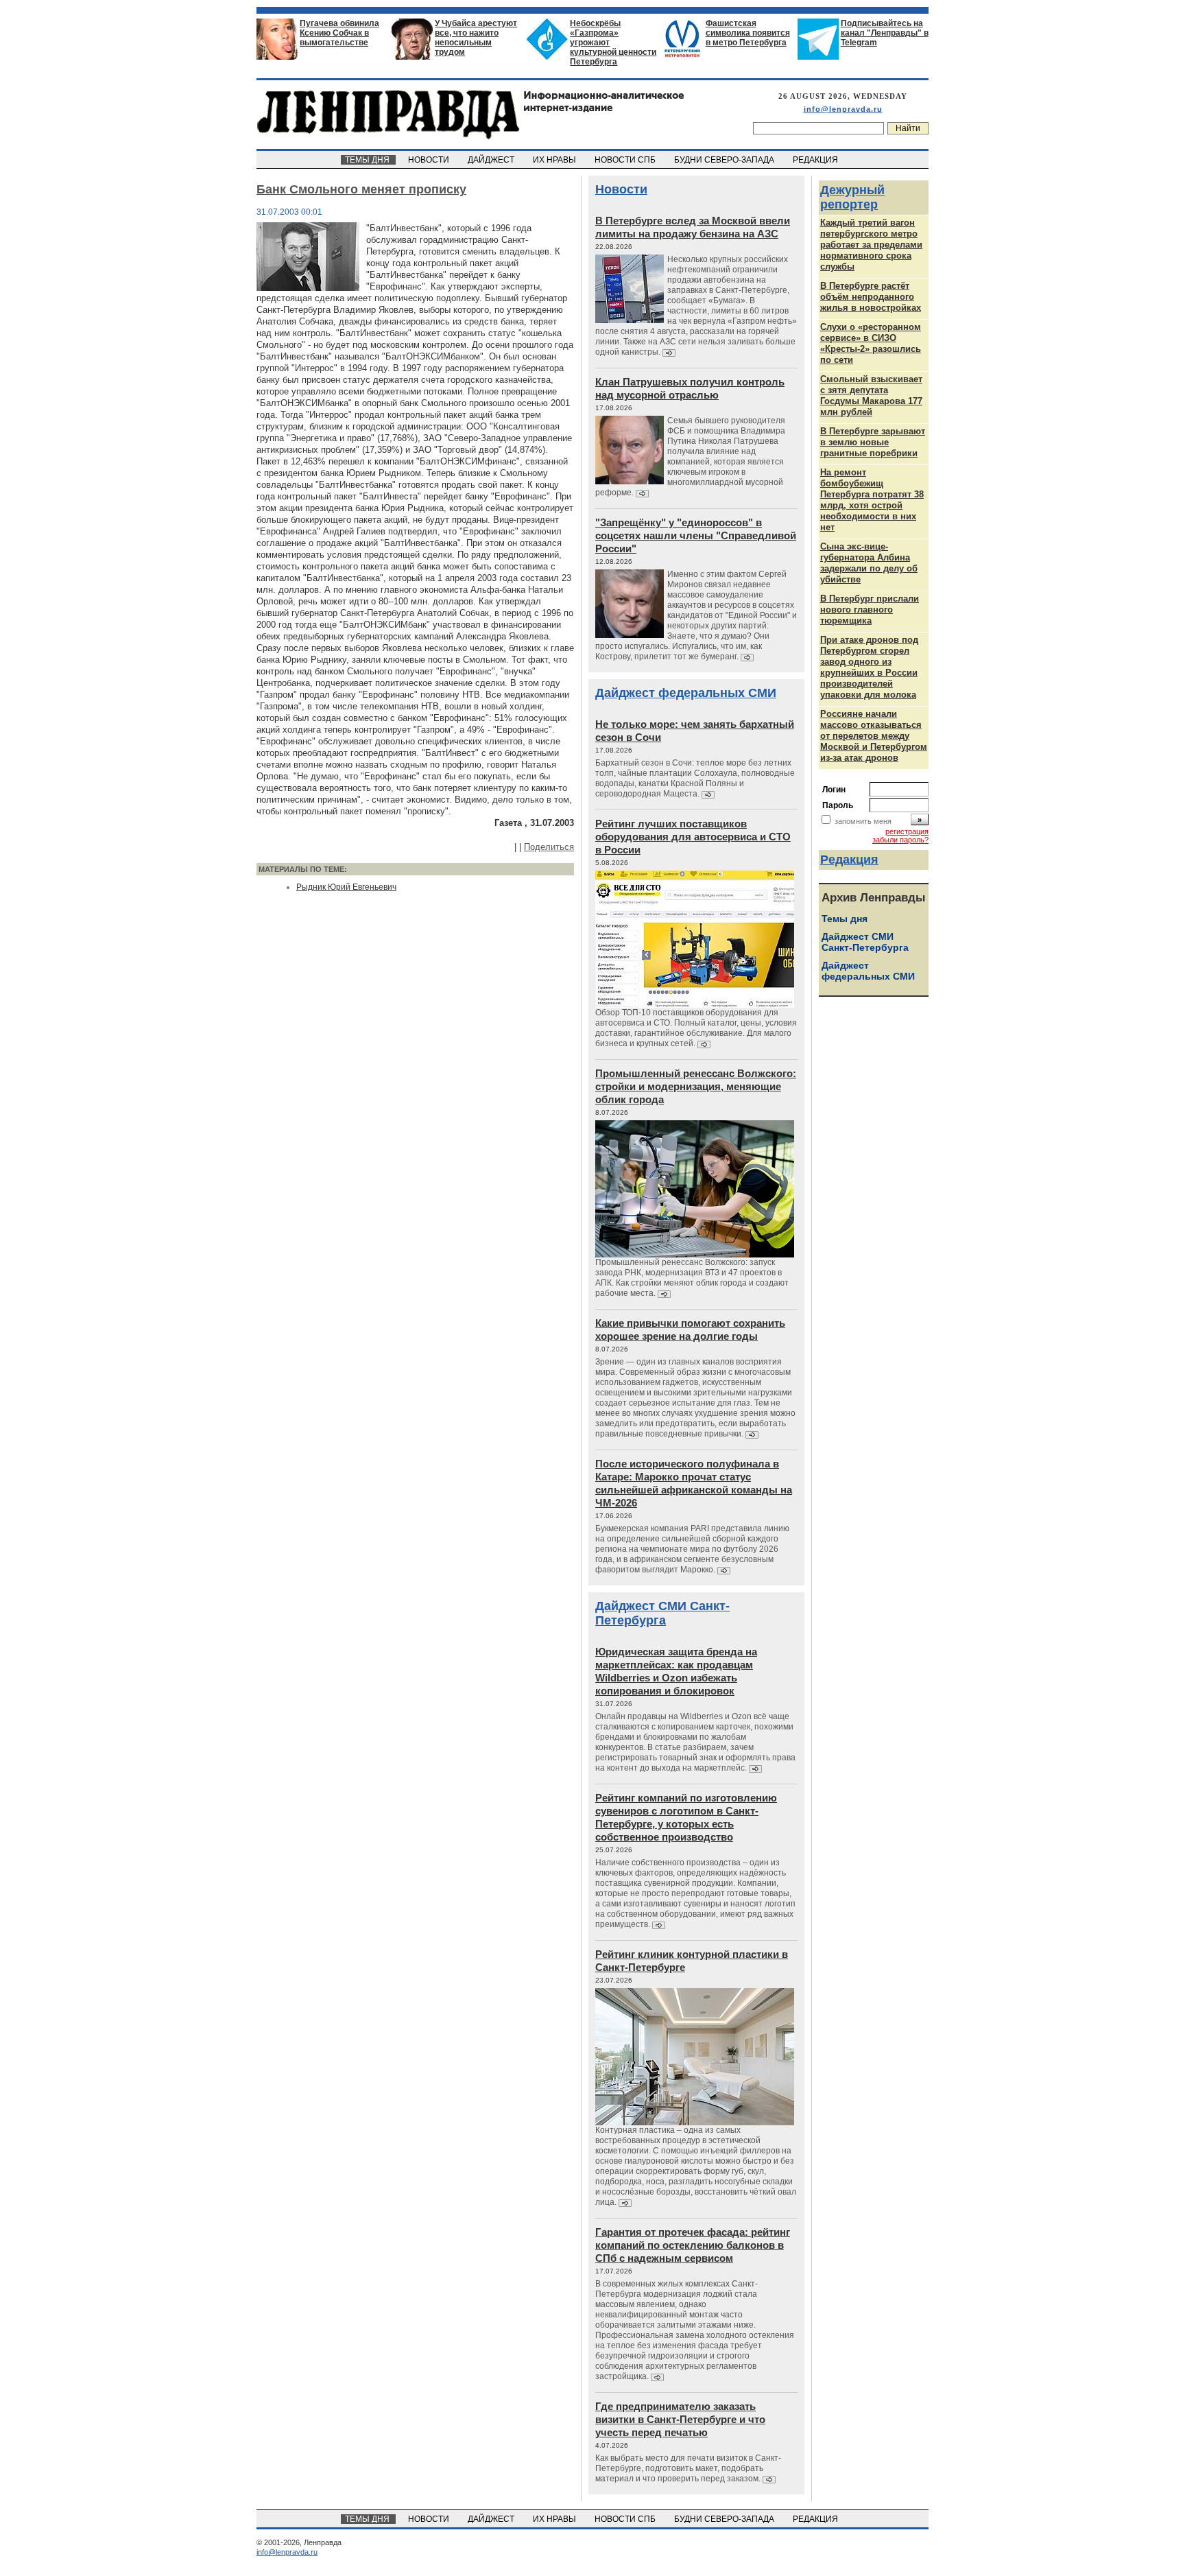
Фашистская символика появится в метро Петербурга (748, 33)
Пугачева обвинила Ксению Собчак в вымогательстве (339, 33)
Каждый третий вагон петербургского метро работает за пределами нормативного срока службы (871, 245)
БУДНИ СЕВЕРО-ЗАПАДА (725, 160)
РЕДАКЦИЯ (816, 160)
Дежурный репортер (852, 197)
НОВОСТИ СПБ (626, 160)
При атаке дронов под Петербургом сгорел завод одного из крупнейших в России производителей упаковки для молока (869, 667)
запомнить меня (863, 821)
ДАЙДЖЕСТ (492, 160)
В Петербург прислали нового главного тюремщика (870, 610)
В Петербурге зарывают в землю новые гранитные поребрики (873, 442)
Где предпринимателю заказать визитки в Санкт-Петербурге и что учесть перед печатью (680, 2419)
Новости (621, 189)
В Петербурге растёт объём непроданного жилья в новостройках (871, 297)
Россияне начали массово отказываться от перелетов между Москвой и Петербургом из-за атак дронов (874, 736)
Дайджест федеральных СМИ (686, 693)
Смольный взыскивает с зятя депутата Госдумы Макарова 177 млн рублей (871, 395)
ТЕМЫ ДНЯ (368, 160)
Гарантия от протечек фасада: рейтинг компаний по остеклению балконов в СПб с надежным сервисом (693, 2245)
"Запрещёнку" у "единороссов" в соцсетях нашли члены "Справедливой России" (696, 535)
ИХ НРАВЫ (555, 160)
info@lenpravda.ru (843, 109)
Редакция (849, 860)
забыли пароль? (900, 840)
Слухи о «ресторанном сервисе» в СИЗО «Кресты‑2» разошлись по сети (871, 343)
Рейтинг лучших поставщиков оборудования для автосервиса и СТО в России (693, 837)
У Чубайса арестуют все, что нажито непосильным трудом (476, 38)
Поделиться (549, 847)
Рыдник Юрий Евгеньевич (346, 887)
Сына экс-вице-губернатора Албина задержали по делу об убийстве (869, 563)
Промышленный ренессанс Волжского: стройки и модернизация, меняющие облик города (696, 1086)
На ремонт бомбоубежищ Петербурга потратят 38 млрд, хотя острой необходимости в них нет (872, 500)
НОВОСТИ (430, 160)
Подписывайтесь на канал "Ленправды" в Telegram (885, 33)
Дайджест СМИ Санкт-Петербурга (662, 1613)
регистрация (907, 831)
